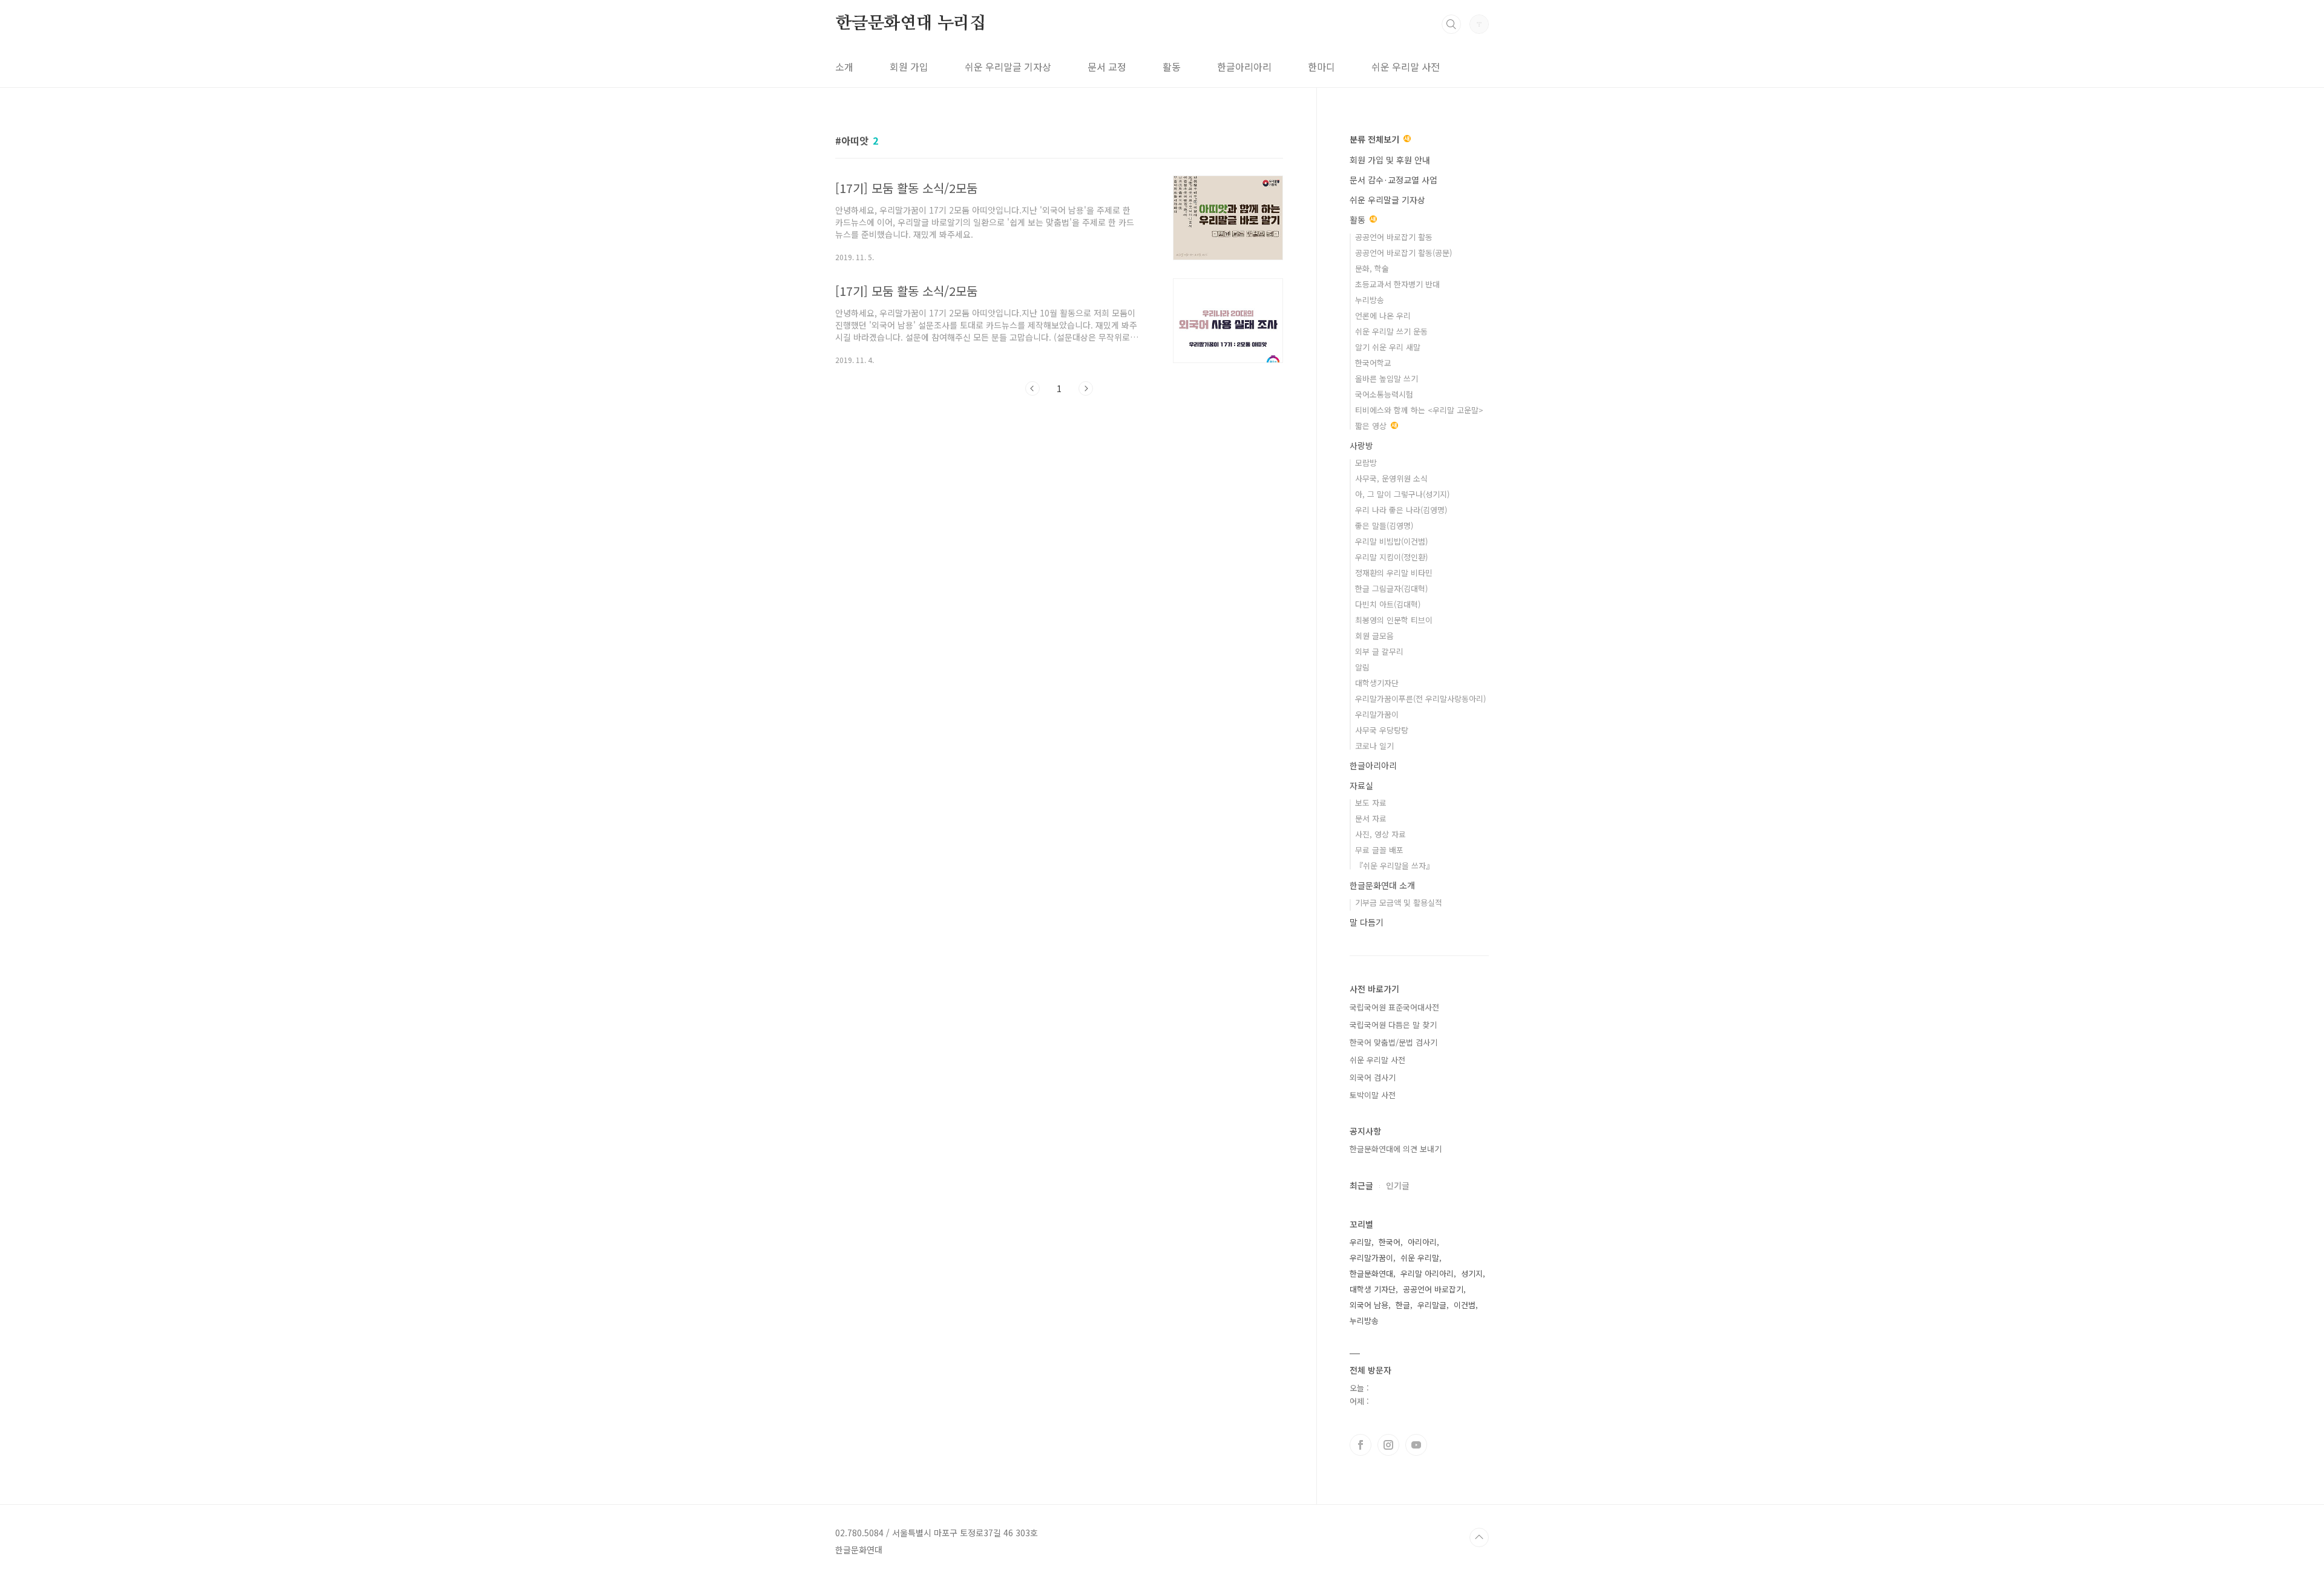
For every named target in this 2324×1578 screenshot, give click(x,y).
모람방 (1366, 463)
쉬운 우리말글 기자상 (1008, 67)
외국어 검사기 (1373, 1077)
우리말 (1361, 1242)
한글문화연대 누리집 (911, 24)
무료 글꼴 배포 (1379, 850)
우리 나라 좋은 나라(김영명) (1401, 510)
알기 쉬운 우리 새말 (1388, 347)
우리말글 (1432, 1305)
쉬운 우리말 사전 (1406, 67)
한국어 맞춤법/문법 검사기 (1393, 1042)
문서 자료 (1371, 818)
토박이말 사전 (1373, 1095)
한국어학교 (1373, 363)
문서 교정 (1107, 67)
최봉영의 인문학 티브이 (1394, 620)
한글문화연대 (1371, 1273)
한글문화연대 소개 (1382, 885)
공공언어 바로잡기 (1433, 1289)
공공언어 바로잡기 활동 (1394, 237)
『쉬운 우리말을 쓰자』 (1394, 866)
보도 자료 (1371, 803)
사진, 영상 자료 (1380, 834)
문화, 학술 (1372, 268)
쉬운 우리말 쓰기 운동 (1391, 331)
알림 (1362, 667)
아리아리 (1422, 1242)
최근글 (1361, 1185)
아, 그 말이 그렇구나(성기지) (1402, 494)
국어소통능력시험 (1384, 394)
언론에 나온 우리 (1383, 316)
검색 (1451, 24)
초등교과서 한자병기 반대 (1397, 284)
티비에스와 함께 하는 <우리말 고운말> (1419, 410)
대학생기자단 (1377, 683)
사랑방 (1361, 445)
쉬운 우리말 (1420, 1258)
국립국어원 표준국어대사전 (1394, 1007)
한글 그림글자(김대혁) (1391, 588)
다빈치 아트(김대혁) (1388, 604)
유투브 (1416, 1445)
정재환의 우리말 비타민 (1394, 573)
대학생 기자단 (1373, 1289)
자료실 (1361, 785)
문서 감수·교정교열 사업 (1393, 180)
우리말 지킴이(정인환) (1391, 557)
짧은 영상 (1372, 426)
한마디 (1321, 67)
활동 (1172, 67)
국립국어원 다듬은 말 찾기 (1393, 1025)
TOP (1479, 1537)
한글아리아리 (1244, 67)
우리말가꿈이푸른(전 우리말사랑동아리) (1420, 699)
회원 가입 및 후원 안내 (1390, 160)
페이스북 (1361, 1445)
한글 (1403, 1305)
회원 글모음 (1374, 636)
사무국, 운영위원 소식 (1391, 478)
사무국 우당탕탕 (1382, 730)
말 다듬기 (1367, 922)
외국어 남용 (1369, 1305)
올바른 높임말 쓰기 (1387, 378)
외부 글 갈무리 (1379, 651)
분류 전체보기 (1376, 139)
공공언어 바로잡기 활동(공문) (1403, 253)
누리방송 (1370, 300)
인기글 (1398, 1185)
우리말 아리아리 (1427, 1273)
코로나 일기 (1374, 746)
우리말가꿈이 (1377, 714)
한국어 (1390, 1242)
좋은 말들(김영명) (1384, 525)
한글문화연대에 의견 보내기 (1396, 1149)
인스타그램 (1388, 1445)
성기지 (1472, 1273)
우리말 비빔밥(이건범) (1391, 541)
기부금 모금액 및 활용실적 (1399, 902)
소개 (844, 67)
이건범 (1465, 1305)
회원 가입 (909, 67)
